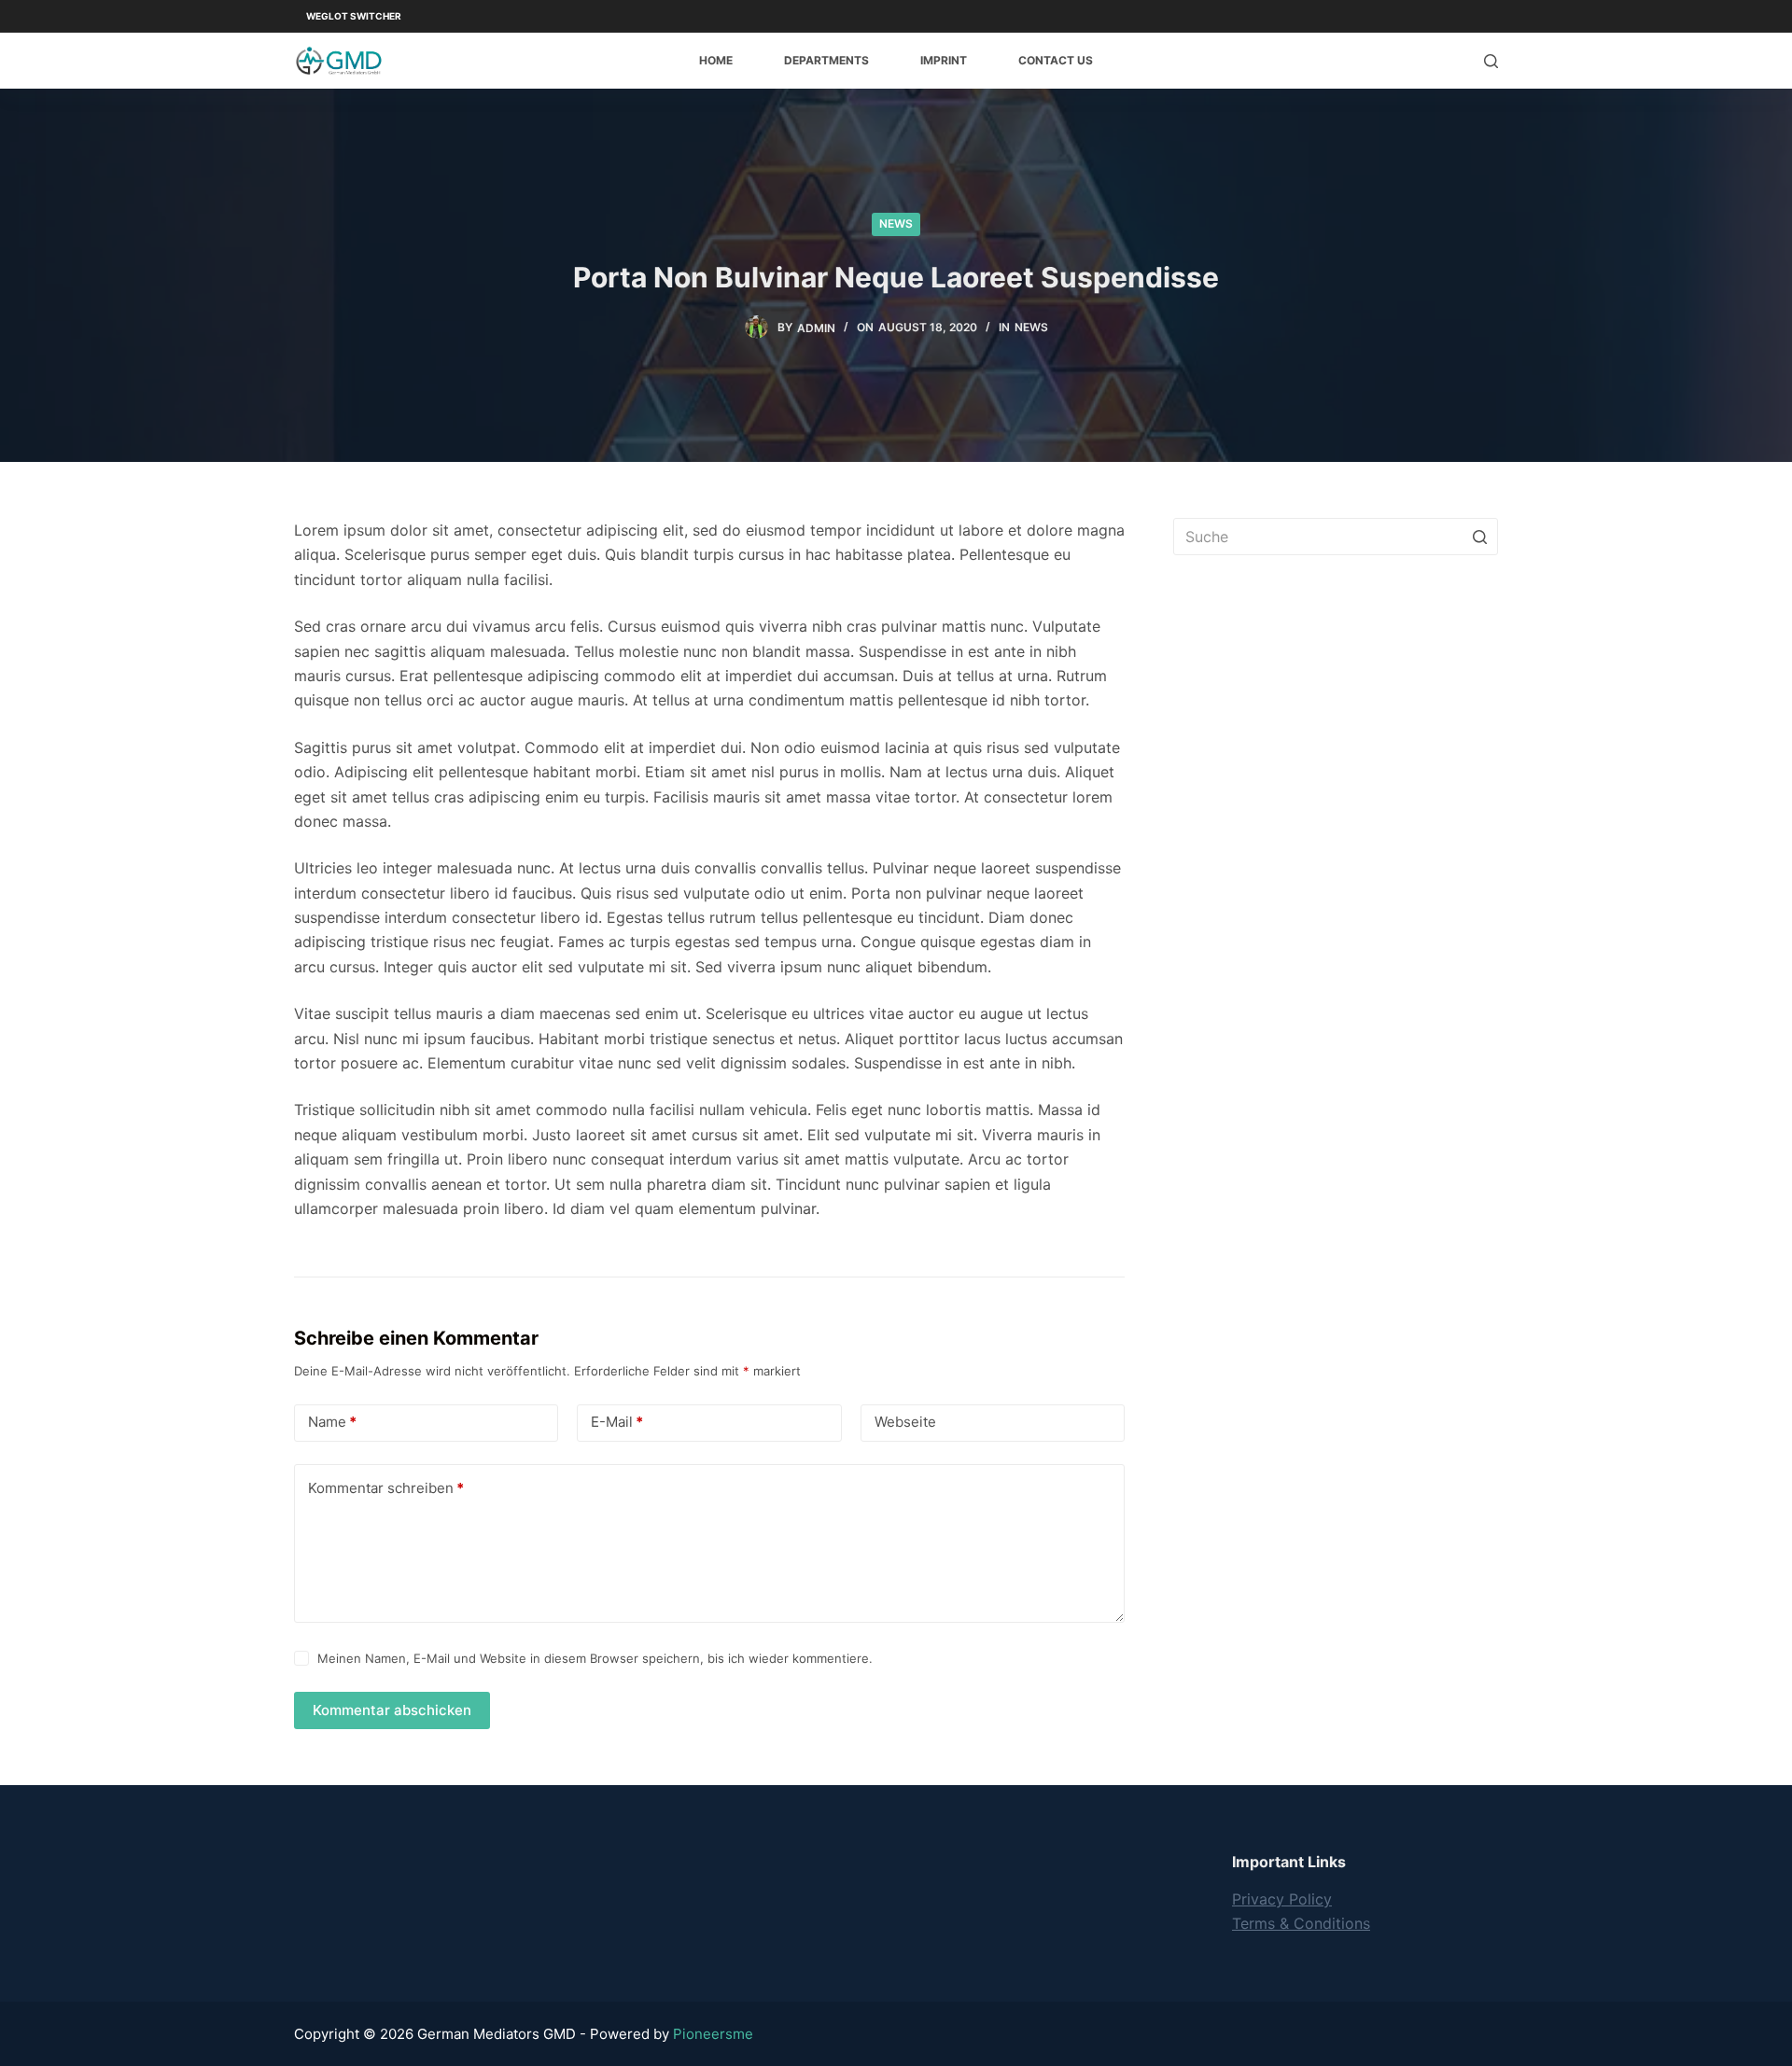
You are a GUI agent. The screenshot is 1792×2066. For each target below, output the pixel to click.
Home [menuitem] (716, 60)
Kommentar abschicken (392, 1710)
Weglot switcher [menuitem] (354, 16)
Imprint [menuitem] (944, 60)
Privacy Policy (1282, 1899)
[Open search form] (1491, 61)
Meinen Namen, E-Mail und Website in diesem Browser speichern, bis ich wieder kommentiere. (595, 1658)
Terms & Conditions (1301, 1923)
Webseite (905, 1422)
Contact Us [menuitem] (1056, 60)
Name (332, 1422)
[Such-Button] (1479, 537)
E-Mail (617, 1422)
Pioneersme (713, 2034)
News (896, 223)
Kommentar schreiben (386, 1488)
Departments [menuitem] (826, 60)
